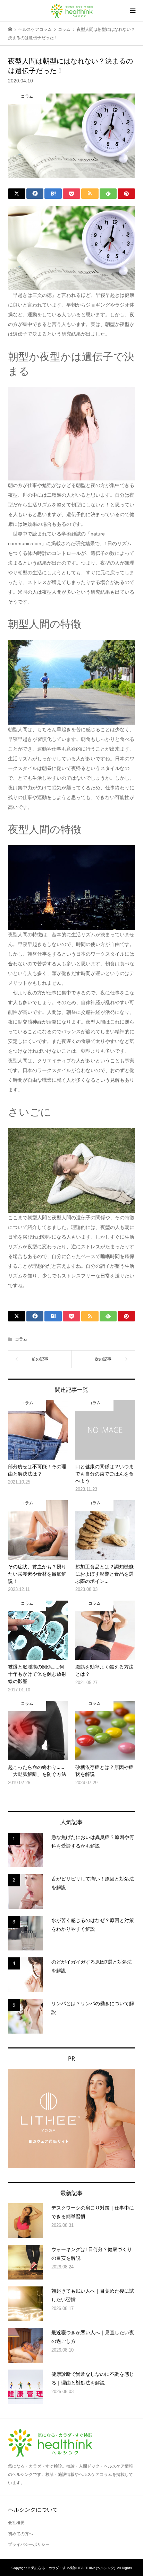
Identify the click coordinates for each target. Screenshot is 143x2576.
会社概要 (16, 2523)
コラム (21, 1339)
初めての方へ (20, 2534)
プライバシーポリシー (29, 2544)
